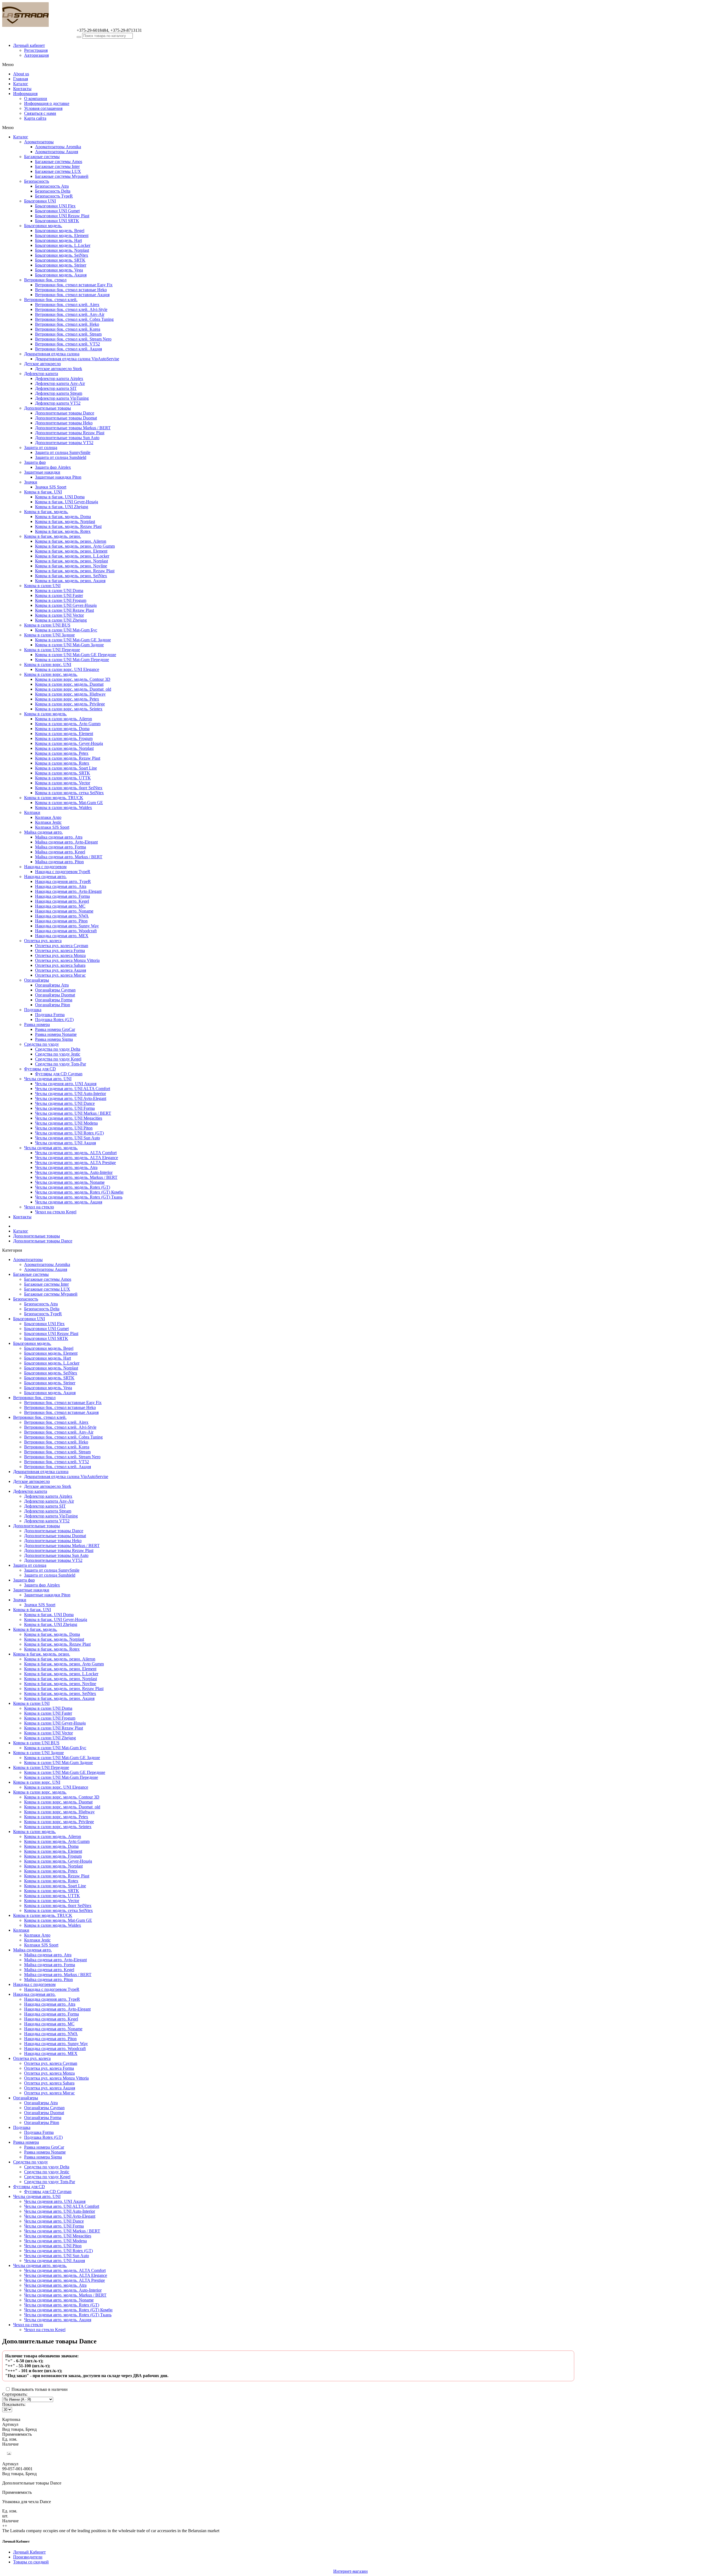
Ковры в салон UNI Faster (59, 595)
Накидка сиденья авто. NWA (62, 916)
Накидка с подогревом (45, 867)
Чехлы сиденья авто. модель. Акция (69, 1202)
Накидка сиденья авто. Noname (64, 911)
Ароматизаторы (39, 142)
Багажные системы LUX (58, 171)
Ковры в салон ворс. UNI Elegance (67, 669)
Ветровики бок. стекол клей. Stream (68, 334)
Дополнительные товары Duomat (66, 418)
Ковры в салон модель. (45, 714)
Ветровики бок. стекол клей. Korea (68, 329)
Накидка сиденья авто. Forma (62, 896)
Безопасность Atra (52, 186)
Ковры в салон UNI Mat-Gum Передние (72, 660)
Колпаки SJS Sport (52, 827)
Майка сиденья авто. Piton (59, 862)
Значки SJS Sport (51, 487)
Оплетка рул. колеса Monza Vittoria (67, 960)
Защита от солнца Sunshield (61, 457)
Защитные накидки (42, 472)
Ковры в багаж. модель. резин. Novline (71, 566)
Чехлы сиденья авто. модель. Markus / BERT (76, 1177)
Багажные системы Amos (59, 161)
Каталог (21, 84)
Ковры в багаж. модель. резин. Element (71, 551)
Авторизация (36, 55)
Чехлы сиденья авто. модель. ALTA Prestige (75, 1163)
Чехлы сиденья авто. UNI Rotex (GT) (69, 1133)
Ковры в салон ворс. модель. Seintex (69, 709)
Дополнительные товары (48, 408)
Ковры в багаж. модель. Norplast (65, 521)
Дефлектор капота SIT (56, 388)
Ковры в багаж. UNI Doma (60, 497)
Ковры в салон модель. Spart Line (66, 768)
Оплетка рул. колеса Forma (60, 950)
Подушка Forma (50, 1015)
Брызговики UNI (40, 201)
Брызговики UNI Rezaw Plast (62, 216)
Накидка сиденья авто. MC (60, 906)
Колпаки (32, 812)
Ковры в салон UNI (42, 586)
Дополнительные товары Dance (65, 413)
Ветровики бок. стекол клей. (51, 300)
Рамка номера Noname (56, 1034)
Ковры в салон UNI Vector (59, 615)
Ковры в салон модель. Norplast (64, 748)
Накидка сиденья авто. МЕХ (62, 936)
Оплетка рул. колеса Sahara (60, 965)
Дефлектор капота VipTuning (62, 398)
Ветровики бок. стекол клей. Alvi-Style (71, 309)
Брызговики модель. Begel (60, 231)
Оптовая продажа (43, 36)
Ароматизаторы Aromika (58, 147)
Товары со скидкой (31, 2562)
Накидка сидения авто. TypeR (63, 881)
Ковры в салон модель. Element (64, 734)
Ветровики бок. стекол (45, 280)
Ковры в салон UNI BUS (47, 625)
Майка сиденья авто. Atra (59, 837)
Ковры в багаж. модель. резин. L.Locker (72, 556)
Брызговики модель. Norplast (62, 250)
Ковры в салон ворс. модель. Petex (67, 699)
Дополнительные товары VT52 (64, 443)
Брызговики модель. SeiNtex (62, 255)
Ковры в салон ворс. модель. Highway (70, 694)
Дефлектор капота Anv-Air (60, 383)
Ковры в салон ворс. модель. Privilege (70, 704)
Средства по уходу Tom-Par (61, 1064)
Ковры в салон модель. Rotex (62, 763)
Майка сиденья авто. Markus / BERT (69, 857)
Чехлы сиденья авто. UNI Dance (65, 1103)
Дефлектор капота (41, 374)
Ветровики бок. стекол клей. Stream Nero (73, 339)
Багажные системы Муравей (62, 176)
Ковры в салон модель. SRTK (63, 773)
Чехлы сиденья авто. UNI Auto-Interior (71, 1093)
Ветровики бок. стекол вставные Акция (72, 295)
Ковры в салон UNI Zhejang (61, 620)
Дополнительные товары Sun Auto (67, 438)
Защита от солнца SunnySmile (63, 452)
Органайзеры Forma (54, 1000)
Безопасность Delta (53, 191)
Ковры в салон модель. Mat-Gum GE (69, 803)
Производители (28, 2557)
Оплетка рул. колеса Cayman (62, 946)
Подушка (33, 1010)
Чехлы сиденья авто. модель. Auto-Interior (74, 1172)
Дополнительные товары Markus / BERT (73, 428)
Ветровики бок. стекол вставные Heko (71, 290)
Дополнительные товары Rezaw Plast (70, 433)
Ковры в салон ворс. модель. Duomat (69, 684)
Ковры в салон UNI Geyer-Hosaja (66, 605)
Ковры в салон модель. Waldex (64, 807)
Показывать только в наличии (39, 2389)
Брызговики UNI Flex (55, 206)
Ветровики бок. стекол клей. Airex (67, 305)
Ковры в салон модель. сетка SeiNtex (69, 793)
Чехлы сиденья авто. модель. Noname (70, 1182)
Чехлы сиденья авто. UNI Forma (65, 1108)
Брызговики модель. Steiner (61, 265)
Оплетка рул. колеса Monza (60, 955)
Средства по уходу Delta (58, 1049)
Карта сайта (35, 118)
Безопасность (37, 181)
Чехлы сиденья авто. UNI (48, 1079)
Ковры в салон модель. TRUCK (54, 798)
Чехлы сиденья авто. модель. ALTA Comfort (76, 1153)
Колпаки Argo (48, 817)
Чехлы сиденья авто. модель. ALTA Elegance (77, 1158)
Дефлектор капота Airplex (59, 378)
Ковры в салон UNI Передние (52, 650)
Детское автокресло (42, 364)
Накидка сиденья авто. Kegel (62, 901)
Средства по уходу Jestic (58, 1054)
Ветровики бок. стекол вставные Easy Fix (74, 285)
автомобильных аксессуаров (43, 39)
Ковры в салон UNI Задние (49, 635)
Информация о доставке (47, 103)
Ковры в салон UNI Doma (59, 591)
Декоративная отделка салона (52, 354)
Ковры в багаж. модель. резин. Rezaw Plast (75, 571)
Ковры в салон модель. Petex (62, 753)
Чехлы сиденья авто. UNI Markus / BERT (73, 1113)
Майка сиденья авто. (43, 832)
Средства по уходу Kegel (58, 1059)
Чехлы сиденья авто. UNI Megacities (69, 1118)
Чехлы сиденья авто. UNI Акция (65, 1143)
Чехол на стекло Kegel (56, 1212)
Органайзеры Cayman (55, 990)
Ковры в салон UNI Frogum (61, 600)
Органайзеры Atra (52, 985)
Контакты (22, 89)
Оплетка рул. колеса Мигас (60, 975)
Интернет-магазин (350, 2571)
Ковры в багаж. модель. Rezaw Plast (68, 526)
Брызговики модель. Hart (58, 240)
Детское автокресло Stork (59, 369)
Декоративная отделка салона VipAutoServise (77, 359)
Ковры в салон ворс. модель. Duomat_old (73, 689)
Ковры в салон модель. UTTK (63, 778)
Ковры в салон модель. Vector (63, 783)
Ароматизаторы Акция (57, 152)
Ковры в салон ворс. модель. (51, 674)
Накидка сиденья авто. (45, 877)
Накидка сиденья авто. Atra (61, 886)
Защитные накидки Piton (58, 477)
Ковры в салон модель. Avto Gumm (68, 724)
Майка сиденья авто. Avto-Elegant (66, 842)
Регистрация (36, 50)
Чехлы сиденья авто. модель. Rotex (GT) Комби (79, 1192)
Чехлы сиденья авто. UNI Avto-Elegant (71, 1098)
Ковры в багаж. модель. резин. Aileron (71, 541)
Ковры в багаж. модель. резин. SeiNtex (71, 576)
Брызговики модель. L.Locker (63, 245)
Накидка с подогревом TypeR (63, 872)
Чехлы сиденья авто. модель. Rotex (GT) (73, 1187)
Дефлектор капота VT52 (58, 403)
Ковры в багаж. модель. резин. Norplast (71, 561)
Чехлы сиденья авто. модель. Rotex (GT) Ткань (79, 1197)
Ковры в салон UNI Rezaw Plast (64, 610)
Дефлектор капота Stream (59, 393)
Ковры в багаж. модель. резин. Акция (70, 581)
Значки (31, 482)
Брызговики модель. (43, 226)
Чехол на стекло (39, 1207)
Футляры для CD (40, 1069)
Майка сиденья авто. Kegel (60, 852)
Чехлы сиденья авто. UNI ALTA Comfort (73, 1089)
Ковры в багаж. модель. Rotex (63, 531)
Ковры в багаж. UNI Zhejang (62, 507)
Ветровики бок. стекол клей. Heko (67, 324)
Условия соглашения (43, 108)
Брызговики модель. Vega (59, 270)
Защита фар (35, 462)
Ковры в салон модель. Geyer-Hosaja (69, 743)
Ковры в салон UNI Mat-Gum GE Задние (73, 640)
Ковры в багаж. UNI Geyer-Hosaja (67, 502)
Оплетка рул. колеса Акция (61, 970)
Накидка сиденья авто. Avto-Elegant (68, 891)
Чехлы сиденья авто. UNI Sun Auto (67, 1138)
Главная (21, 79)
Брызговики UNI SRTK (57, 221)
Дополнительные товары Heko (64, 423)
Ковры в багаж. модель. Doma (63, 517)
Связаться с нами (40, 113)
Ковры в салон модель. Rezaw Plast (68, 758)
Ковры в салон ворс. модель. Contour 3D (73, 679)
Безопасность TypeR (54, 196)
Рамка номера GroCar (55, 1029)
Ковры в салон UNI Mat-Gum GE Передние (76, 655)
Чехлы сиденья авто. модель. (51, 1148)
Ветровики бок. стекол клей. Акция (68, 349)
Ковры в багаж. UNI (43, 492)
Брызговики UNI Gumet (57, 211)
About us (21, 74)
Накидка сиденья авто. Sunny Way (67, 926)
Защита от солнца (41, 448)
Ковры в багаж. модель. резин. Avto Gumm (75, 546)
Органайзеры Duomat (55, 995)
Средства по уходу (41, 1044)
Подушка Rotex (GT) (54, 1020)
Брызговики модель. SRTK (60, 260)
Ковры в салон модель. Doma (62, 729)
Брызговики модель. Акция (61, 275)
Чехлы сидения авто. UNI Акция (66, 1084)
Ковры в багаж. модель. (46, 512)
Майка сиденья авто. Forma (61, 847)
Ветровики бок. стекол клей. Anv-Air (70, 314)
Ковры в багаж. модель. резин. (53, 536)
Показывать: (14, 2404)
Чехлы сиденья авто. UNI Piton (64, 1128)
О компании (36, 98)
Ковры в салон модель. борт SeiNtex (69, 788)
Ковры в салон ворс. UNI (48, 664)
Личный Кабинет (29, 2552)
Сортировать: (15, 2394)
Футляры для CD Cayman (59, 1074)
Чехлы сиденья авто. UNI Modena (66, 1123)
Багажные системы (42, 157)
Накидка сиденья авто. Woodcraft (66, 931)
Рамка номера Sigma (54, 1039)
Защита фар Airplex (53, 467)
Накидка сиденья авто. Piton (61, 921)
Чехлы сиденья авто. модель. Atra (66, 1167)
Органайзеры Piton (53, 1005)
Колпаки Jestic (48, 822)
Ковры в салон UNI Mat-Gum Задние (69, 645)
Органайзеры (37, 980)
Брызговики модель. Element (62, 235)
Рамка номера (37, 1024)
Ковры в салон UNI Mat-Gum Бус (66, 630)
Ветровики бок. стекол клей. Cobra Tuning (74, 319)
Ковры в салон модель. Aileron (64, 719)
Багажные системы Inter (57, 166)
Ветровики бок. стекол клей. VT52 (67, 344)
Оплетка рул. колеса (43, 941)
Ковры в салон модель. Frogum (64, 738)
